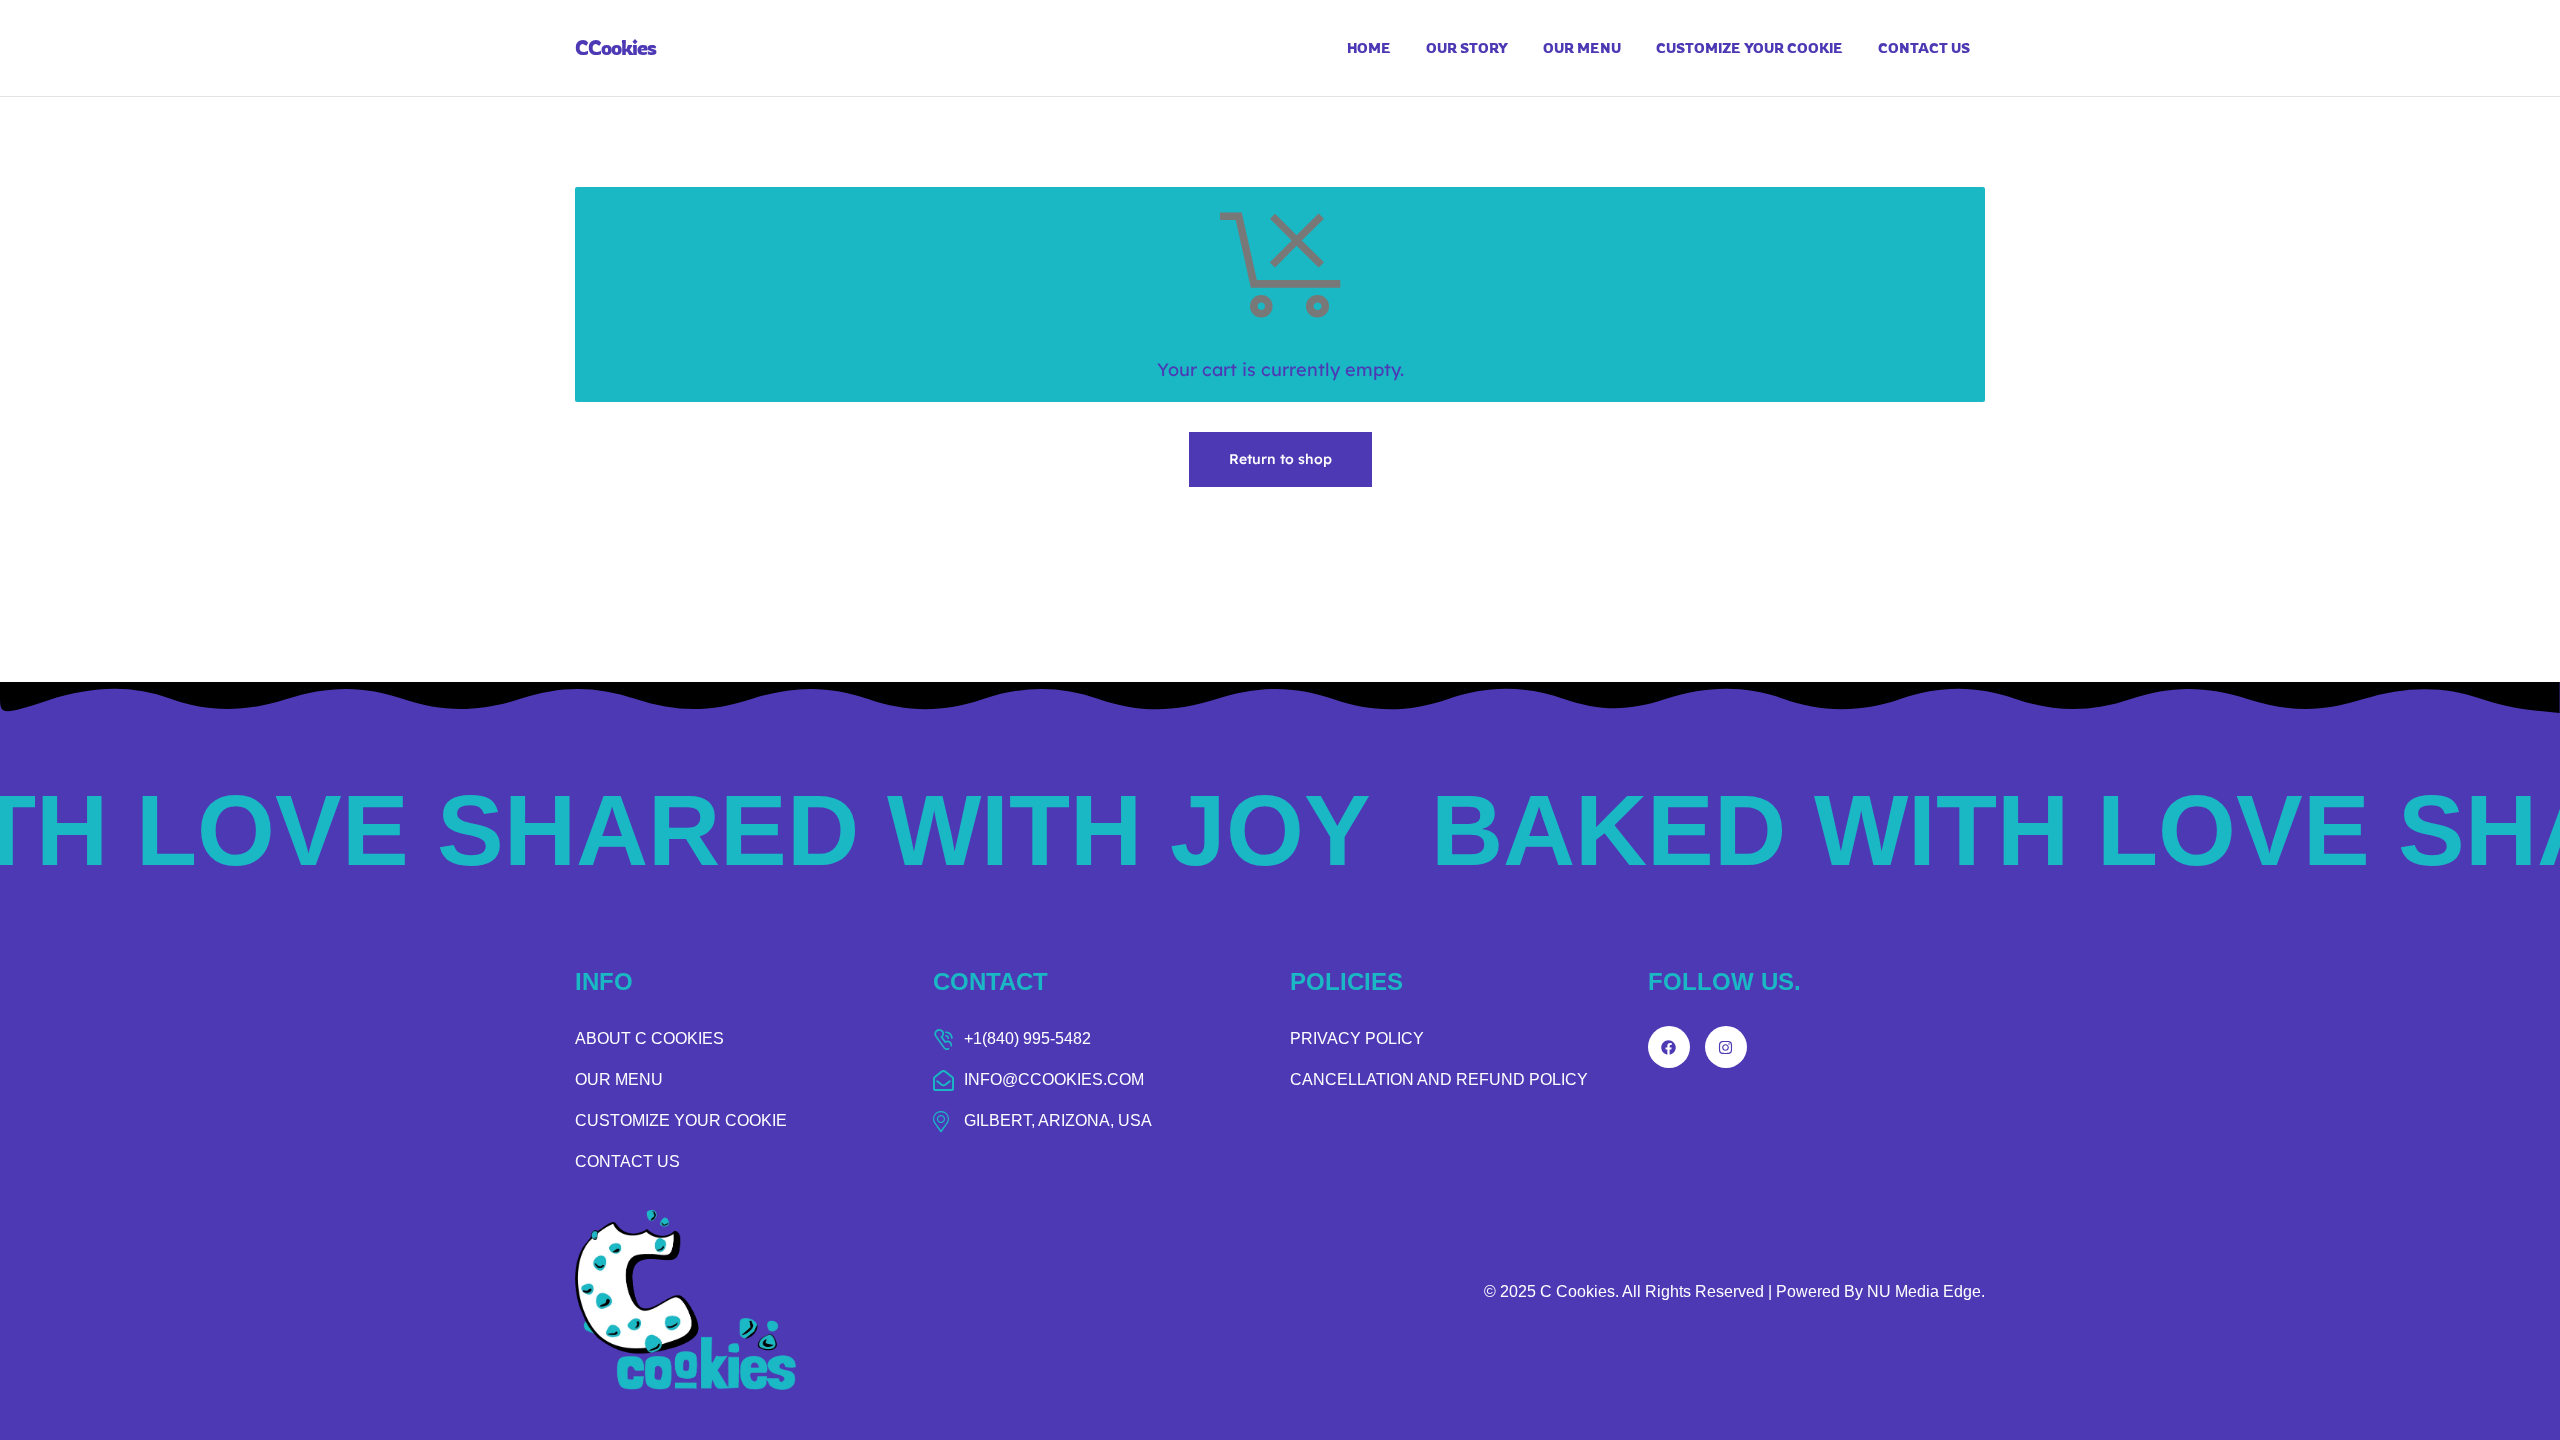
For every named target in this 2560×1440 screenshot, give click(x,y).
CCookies (615, 47)
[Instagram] (1726, 1047)
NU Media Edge (1924, 1291)
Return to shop (1280, 459)
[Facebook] (1669, 1047)
